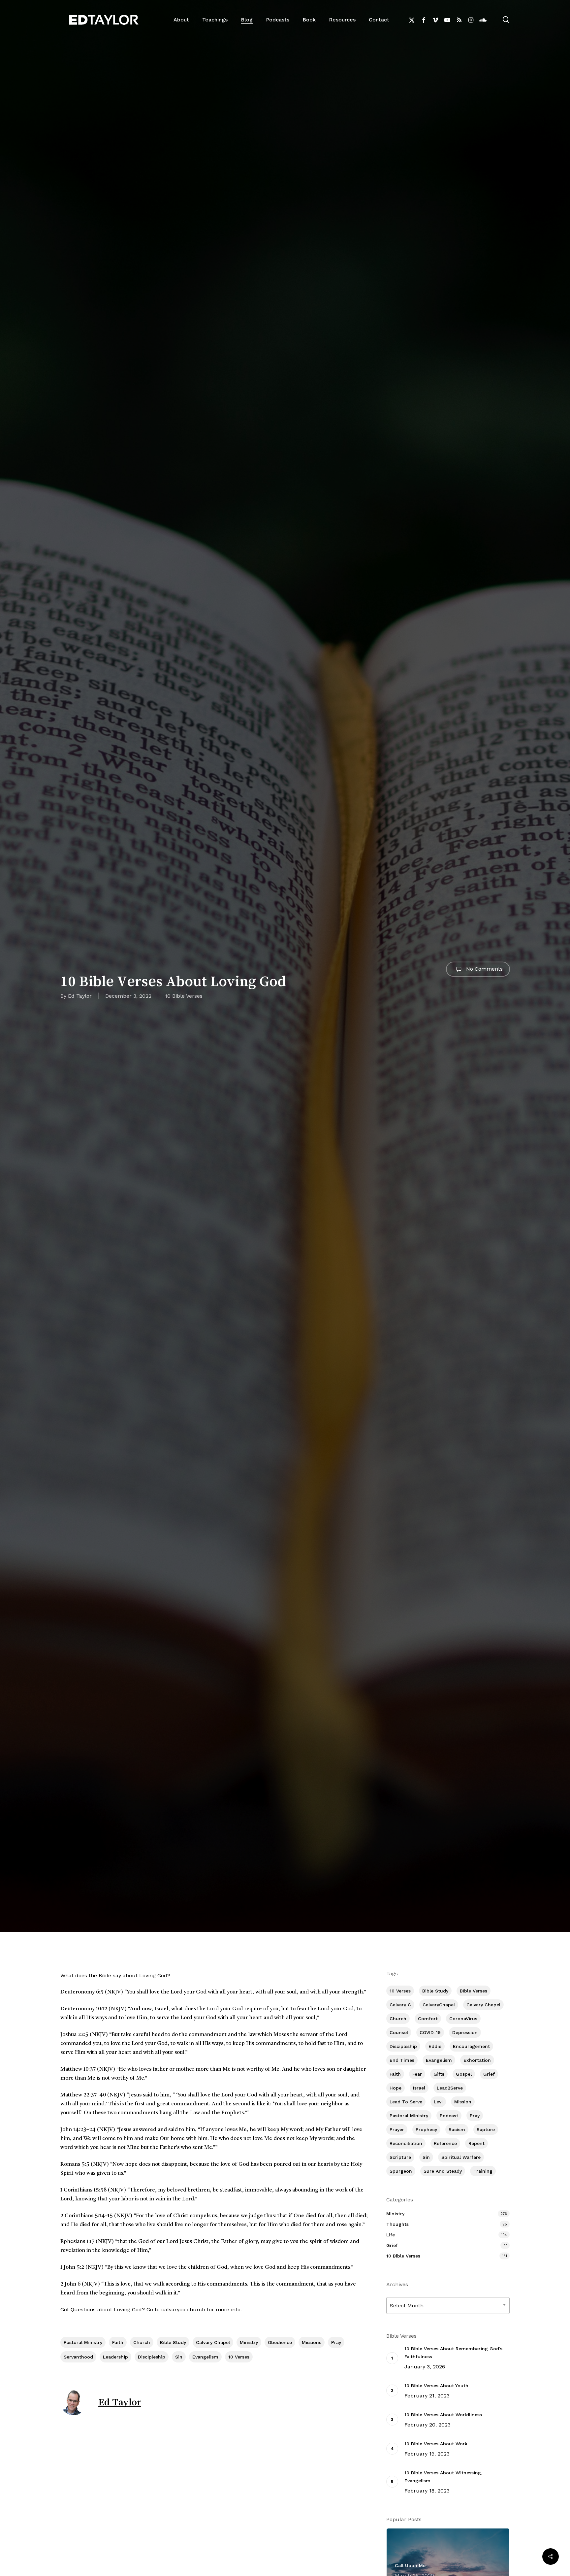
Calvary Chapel (213, 2342)
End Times (402, 2060)
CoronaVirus (463, 2019)
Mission (463, 2102)
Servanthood (78, 2357)
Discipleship (152, 2357)
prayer (397, 2129)
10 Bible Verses (184, 996)
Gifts (439, 2074)
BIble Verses (474, 1991)
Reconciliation (406, 2143)
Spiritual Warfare (461, 2157)
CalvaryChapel (439, 2005)
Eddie (435, 2046)
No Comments (484, 969)
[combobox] (448, 2306)
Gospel (464, 2074)
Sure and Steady (443, 2171)
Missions (312, 2342)
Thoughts (397, 2224)
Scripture (400, 2157)
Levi (438, 2102)
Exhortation (477, 2060)
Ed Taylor (80, 996)
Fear (417, 2074)
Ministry (249, 2342)
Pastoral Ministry (83, 2342)
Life (391, 2235)
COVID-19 (430, 2032)
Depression (465, 2032)
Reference (445, 2143)
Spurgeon (401, 2171)
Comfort (428, 2019)
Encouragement (471, 2046)
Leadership (115, 2357)
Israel (419, 2088)
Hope (396, 2088)
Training (483, 2171)
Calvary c (400, 2005)
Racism (457, 2129)
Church (142, 2342)
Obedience (280, 2342)
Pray (336, 2342)
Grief (489, 2074)
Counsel (399, 2032)
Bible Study (173, 2342)
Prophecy (426, 2129)
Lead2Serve (450, 2088)
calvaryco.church (183, 2309)
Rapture (486, 2129)
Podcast (449, 2116)
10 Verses (239, 2357)
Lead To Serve (406, 2102)
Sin (179, 2357)
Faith (118, 2342)
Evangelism (205, 2357)
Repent (476, 2143)
